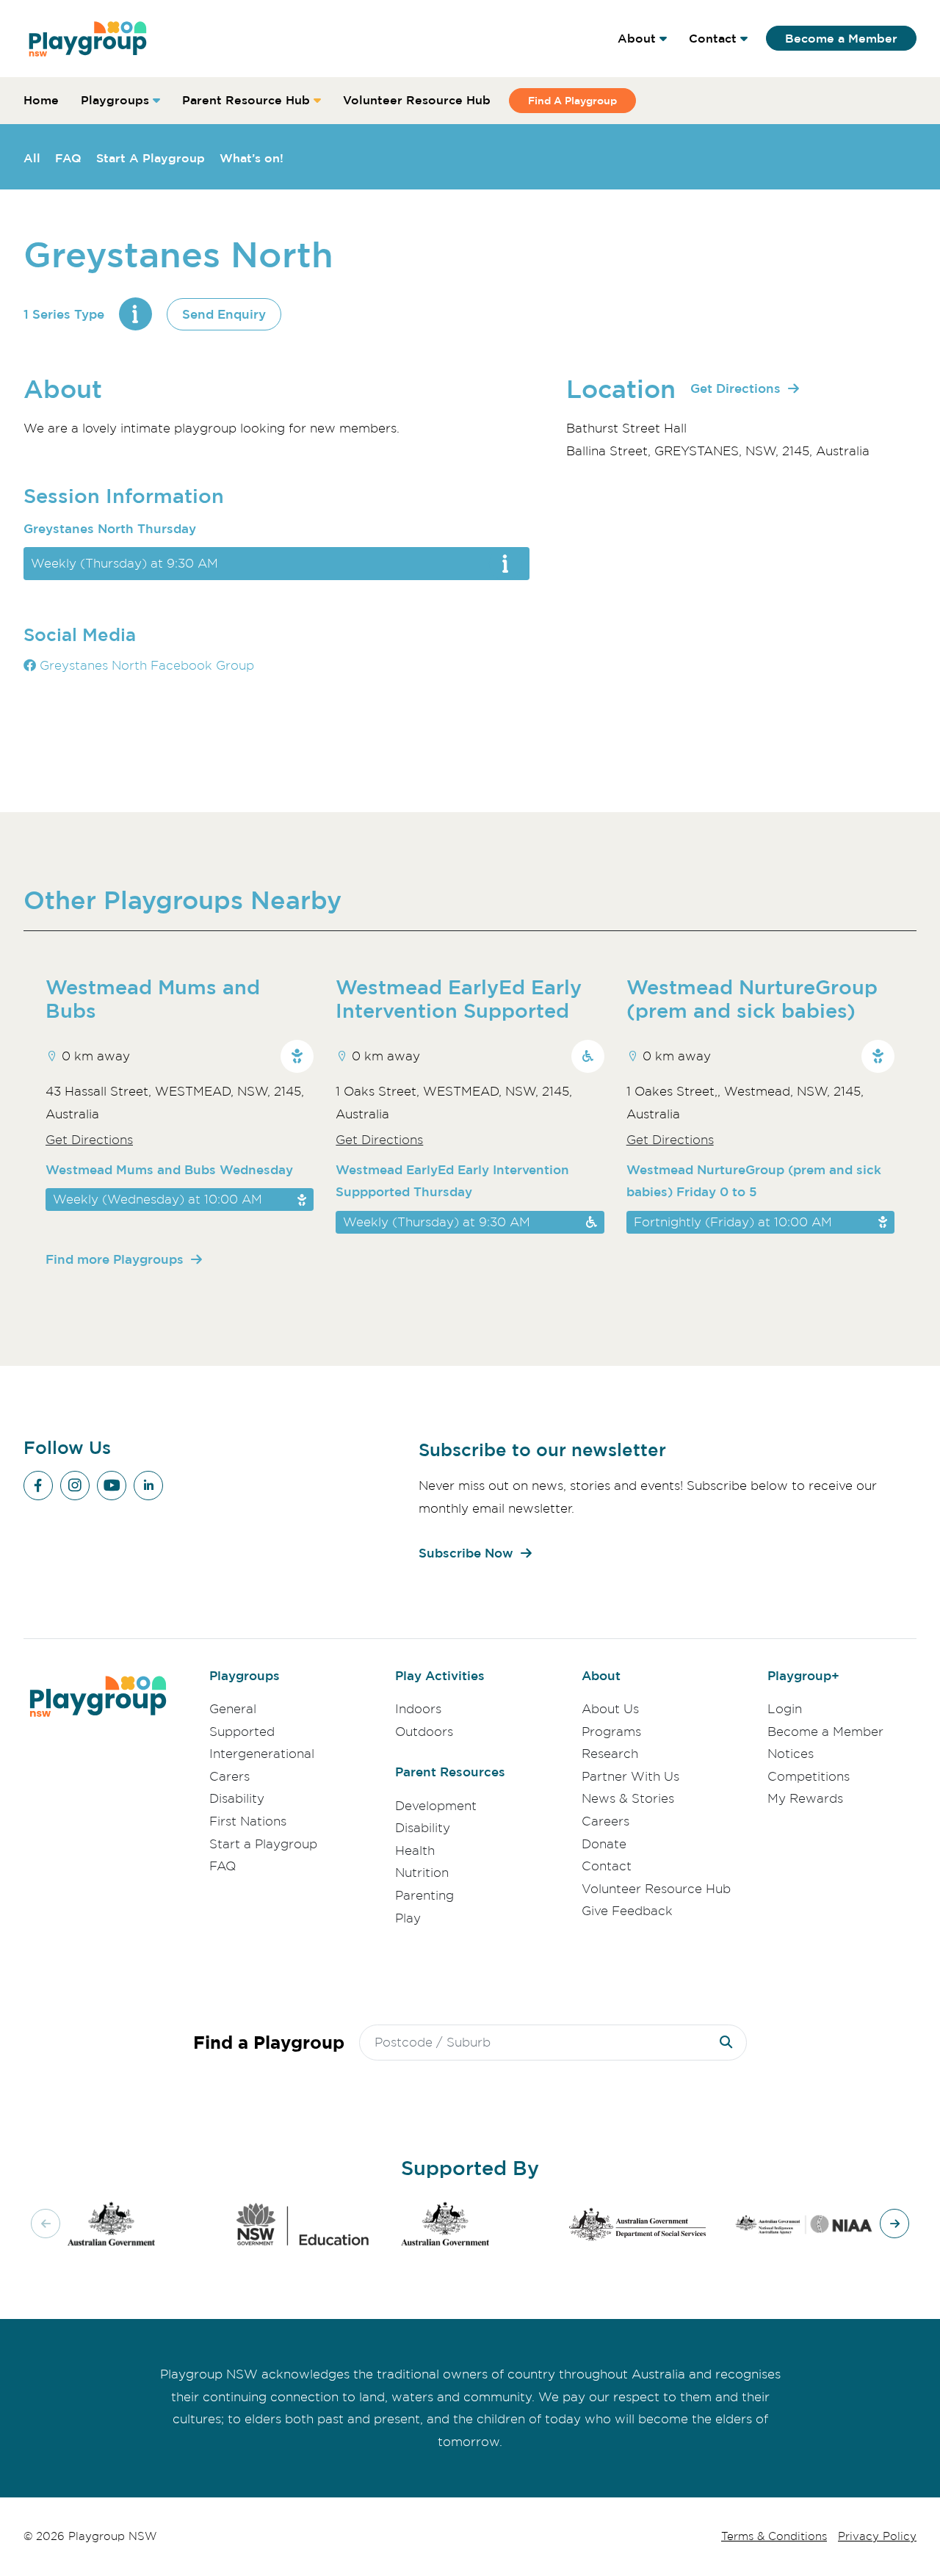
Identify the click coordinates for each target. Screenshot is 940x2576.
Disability (237, 1798)
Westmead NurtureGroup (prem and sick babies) (752, 999)
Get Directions (735, 388)
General (233, 1709)
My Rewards (805, 1798)
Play (408, 1918)
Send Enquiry (224, 314)
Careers (605, 1821)
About (637, 38)
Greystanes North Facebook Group (145, 665)
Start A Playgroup (151, 158)
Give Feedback (627, 1911)
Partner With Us (630, 1776)
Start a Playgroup (263, 1844)
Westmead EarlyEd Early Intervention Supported (459, 999)
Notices (791, 1754)
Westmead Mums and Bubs (153, 999)
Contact (713, 38)
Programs (611, 1732)
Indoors (418, 1709)
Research (610, 1754)
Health (415, 1850)
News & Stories (628, 1798)
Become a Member (841, 38)
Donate (604, 1844)
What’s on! (252, 158)
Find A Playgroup (572, 100)
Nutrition (422, 1873)
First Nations (248, 1821)
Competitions (809, 1776)
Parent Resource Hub (246, 100)
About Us (610, 1709)
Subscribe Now (466, 1553)
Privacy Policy (877, 2536)
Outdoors (424, 1732)
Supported (242, 1732)
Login (785, 1709)
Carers (229, 1776)
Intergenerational (262, 1754)
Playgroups (115, 100)
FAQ (68, 158)
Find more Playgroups (115, 1259)
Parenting (424, 1895)
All (32, 158)
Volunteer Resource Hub (417, 100)
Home (41, 100)
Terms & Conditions (774, 2536)
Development (436, 1806)
